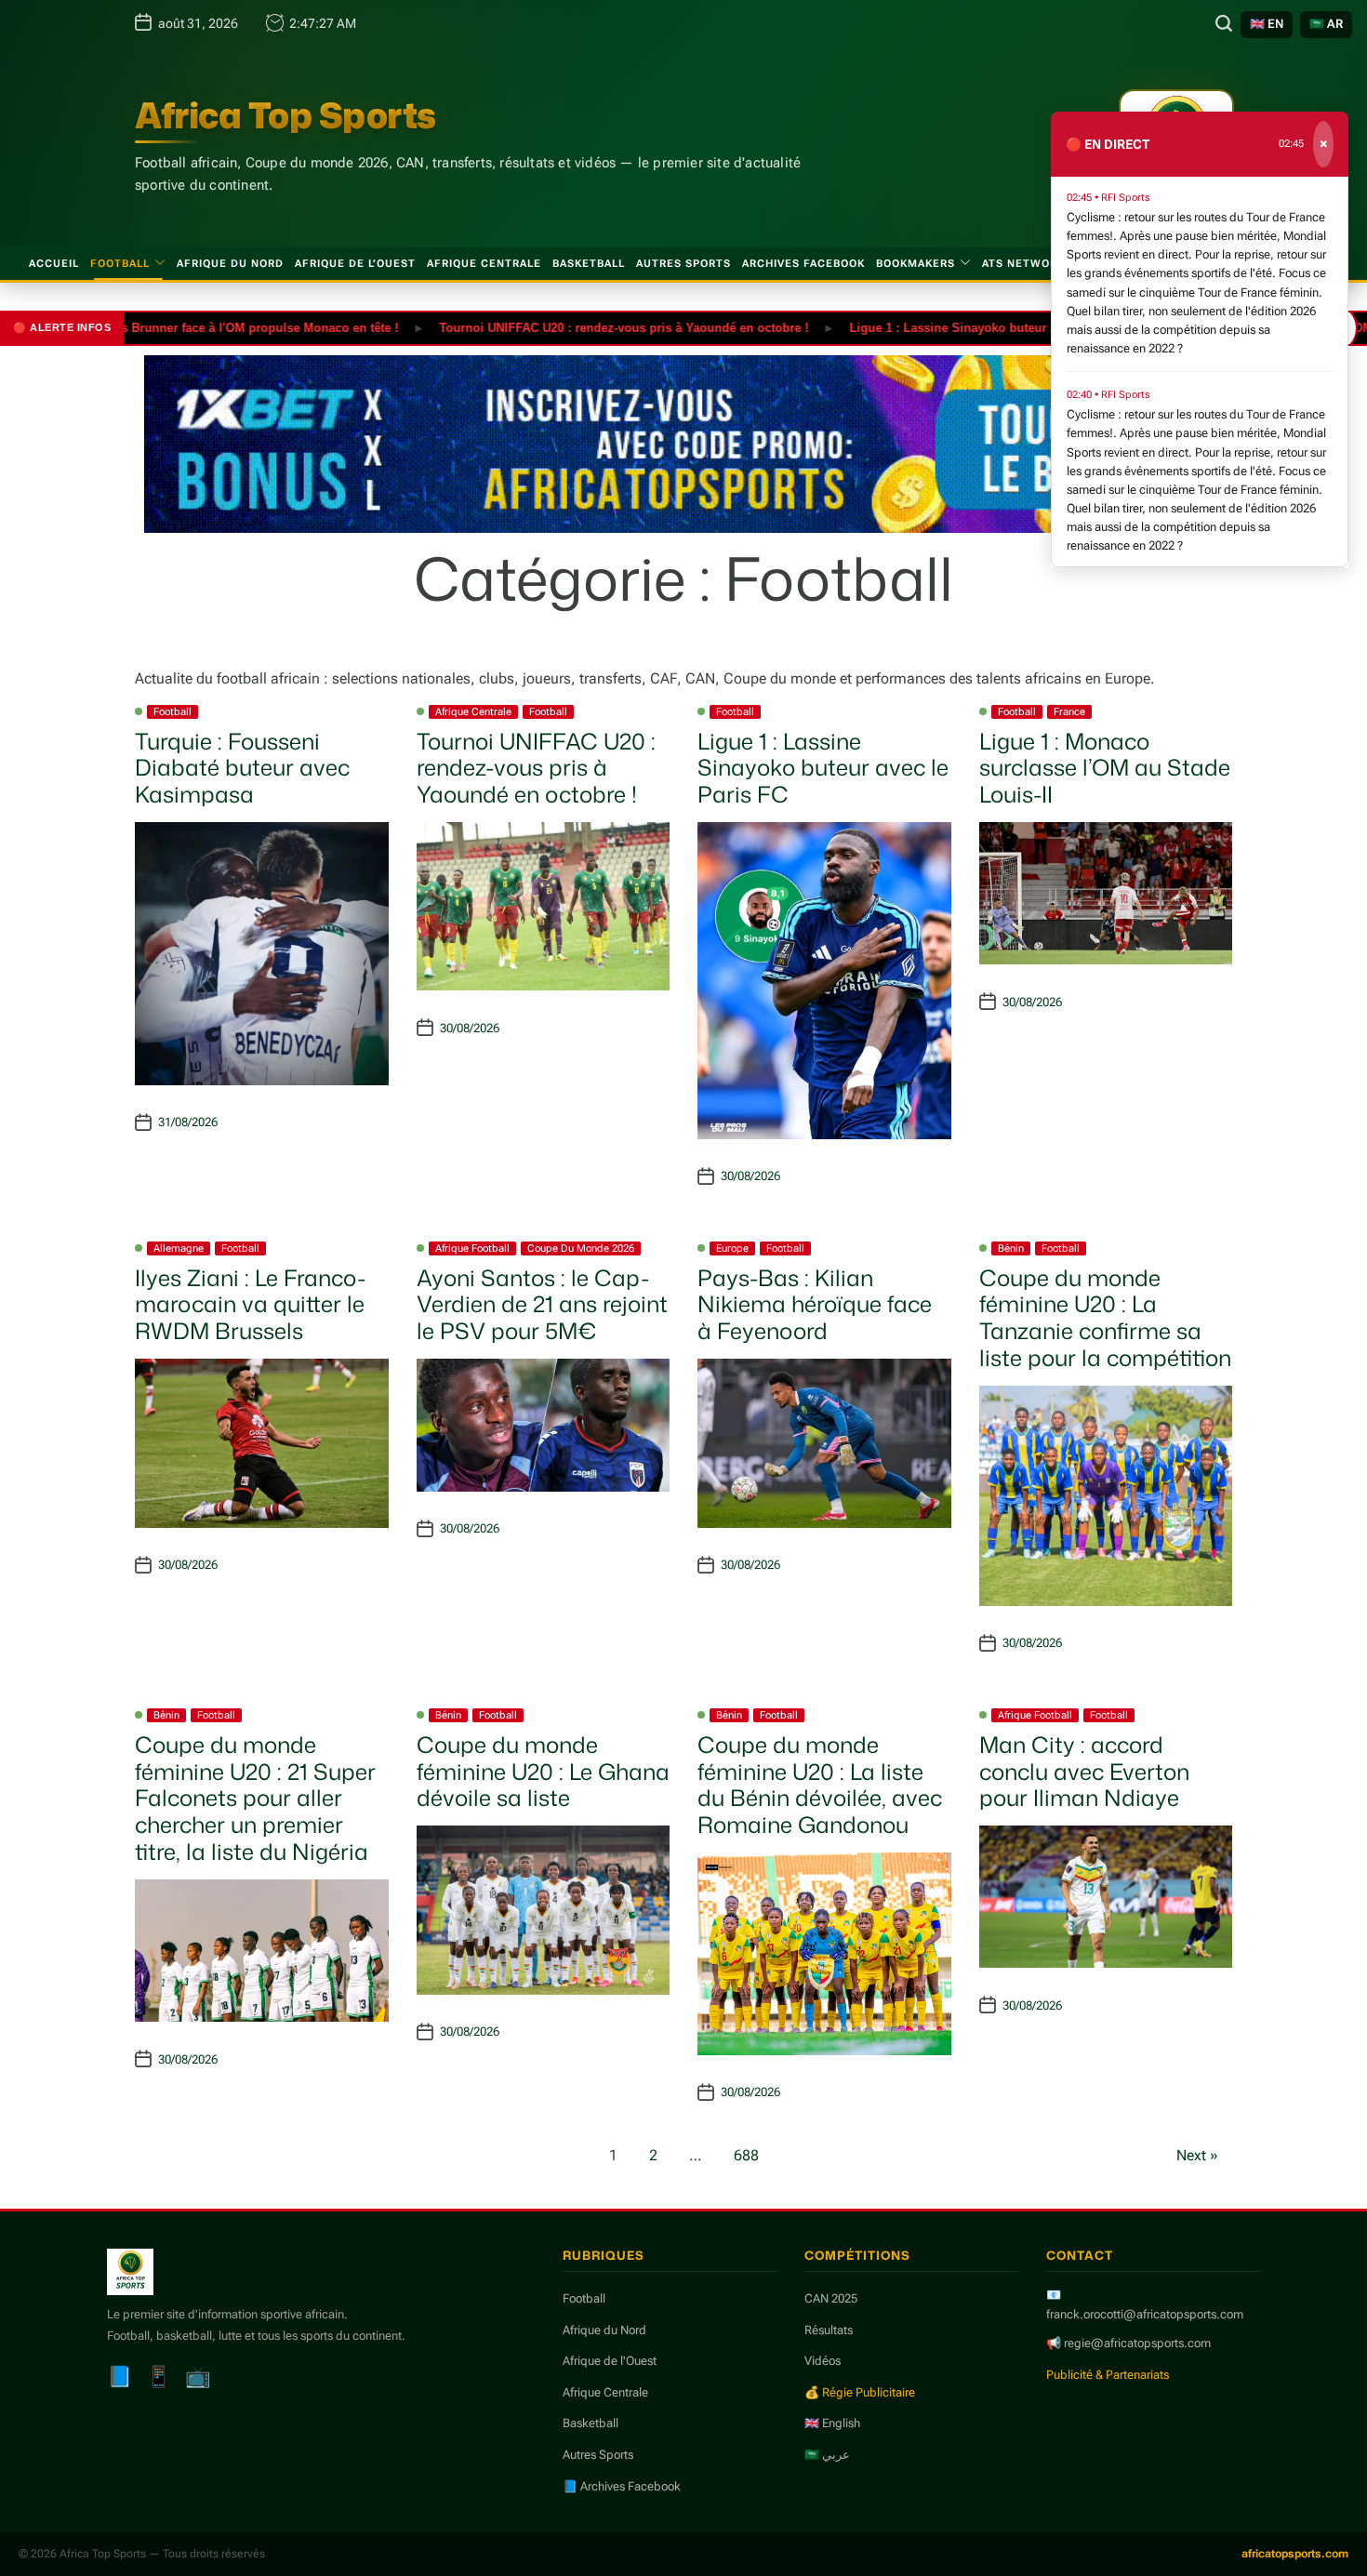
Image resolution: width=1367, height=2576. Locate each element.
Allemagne (179, 1248)
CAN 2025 (831, 2298)
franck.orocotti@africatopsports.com (1145, 2314)
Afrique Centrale (484, 264)
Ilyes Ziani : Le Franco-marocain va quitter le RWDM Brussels (250, 1305)
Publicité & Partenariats (1108, 2375)
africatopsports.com (1295, 2554)
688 (746, 2155)
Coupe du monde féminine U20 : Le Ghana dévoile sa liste (543, 1772)
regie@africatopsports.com (1137, 2343)
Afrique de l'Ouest (610, 2361)
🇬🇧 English (832, 2423)
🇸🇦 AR (1326, 24)
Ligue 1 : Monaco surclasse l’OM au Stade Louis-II (1105, 768)
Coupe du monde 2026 (581, 1248)
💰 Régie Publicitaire (860, 2392)
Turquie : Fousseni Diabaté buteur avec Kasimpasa (242, 768)
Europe (732, 1248)
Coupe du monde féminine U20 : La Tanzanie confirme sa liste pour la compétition (1105, 1318)
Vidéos (823, 2361)
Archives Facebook (803, 264)
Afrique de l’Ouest (355, 264)
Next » (1197, 2155)
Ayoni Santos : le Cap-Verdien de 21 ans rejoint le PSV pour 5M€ (542, 1305)
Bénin (1011, 1248)
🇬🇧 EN (1267, 24)
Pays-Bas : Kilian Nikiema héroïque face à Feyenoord (815, 1305)
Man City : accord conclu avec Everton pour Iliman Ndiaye (1084, 1772)
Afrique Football (472, 1248)
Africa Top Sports (285, 115)
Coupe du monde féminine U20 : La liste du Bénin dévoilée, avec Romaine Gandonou (820, 1785)
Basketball (589, 264)
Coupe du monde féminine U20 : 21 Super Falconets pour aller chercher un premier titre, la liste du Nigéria (255, 1798)
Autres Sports (683, 264)
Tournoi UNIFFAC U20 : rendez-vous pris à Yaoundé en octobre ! (571, 327)
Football (120, 264)
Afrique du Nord (230, 264)
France (1069, 712)
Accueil (54, 264)
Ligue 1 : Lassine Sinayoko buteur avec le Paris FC (943, 327)
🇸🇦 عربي (827, 2455)
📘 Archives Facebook (622, 2486)
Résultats (829, 2330)
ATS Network (1023, 264)
